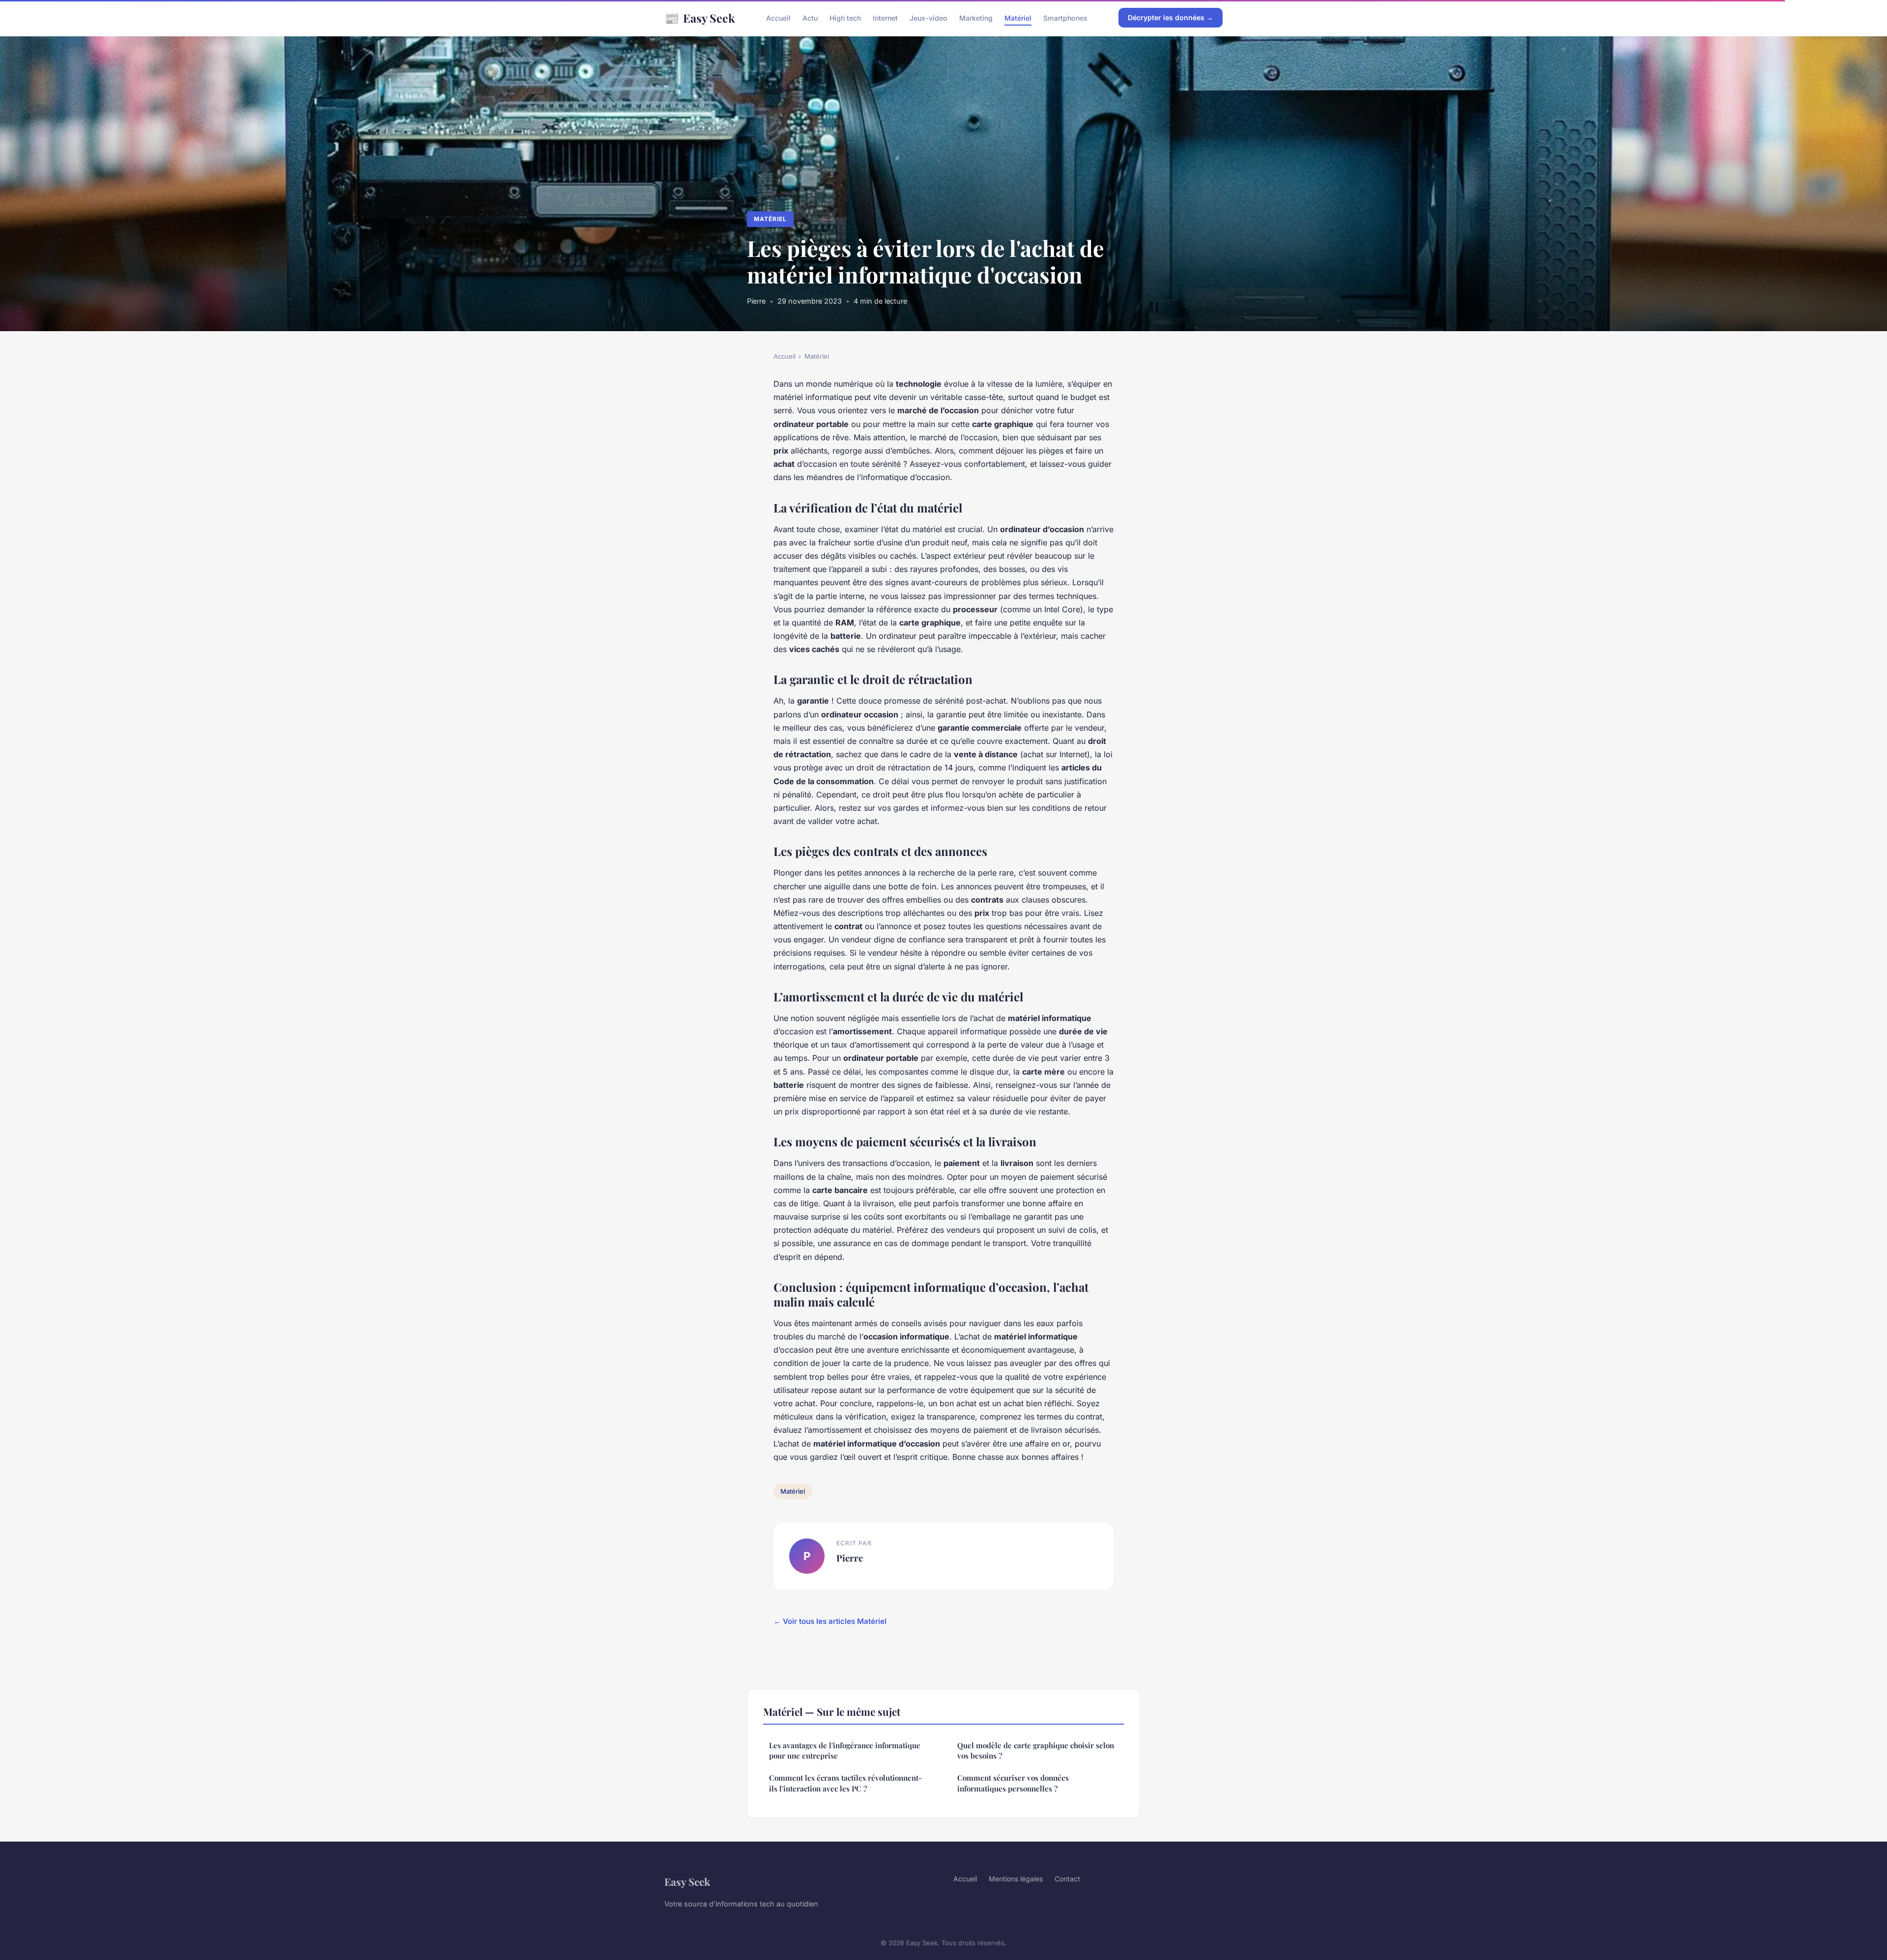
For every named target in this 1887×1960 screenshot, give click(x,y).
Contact (1067, 1879)
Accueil (778, 18)
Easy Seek (700, 18)
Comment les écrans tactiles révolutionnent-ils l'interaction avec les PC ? (845, 1783)
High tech (845, 18)
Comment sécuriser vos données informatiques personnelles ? (1013, 1783)
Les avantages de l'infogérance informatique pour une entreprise (845, 1750)
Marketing (976, 18)
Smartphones (1065, 18)
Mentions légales (1016, 1879)
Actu (810, 18)
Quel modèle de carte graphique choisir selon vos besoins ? (1036, 1750)
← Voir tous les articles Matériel (830, 1621)
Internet (885, 18)
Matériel (1018, 18)
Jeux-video (929, 18)
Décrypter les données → (1171, 17)
